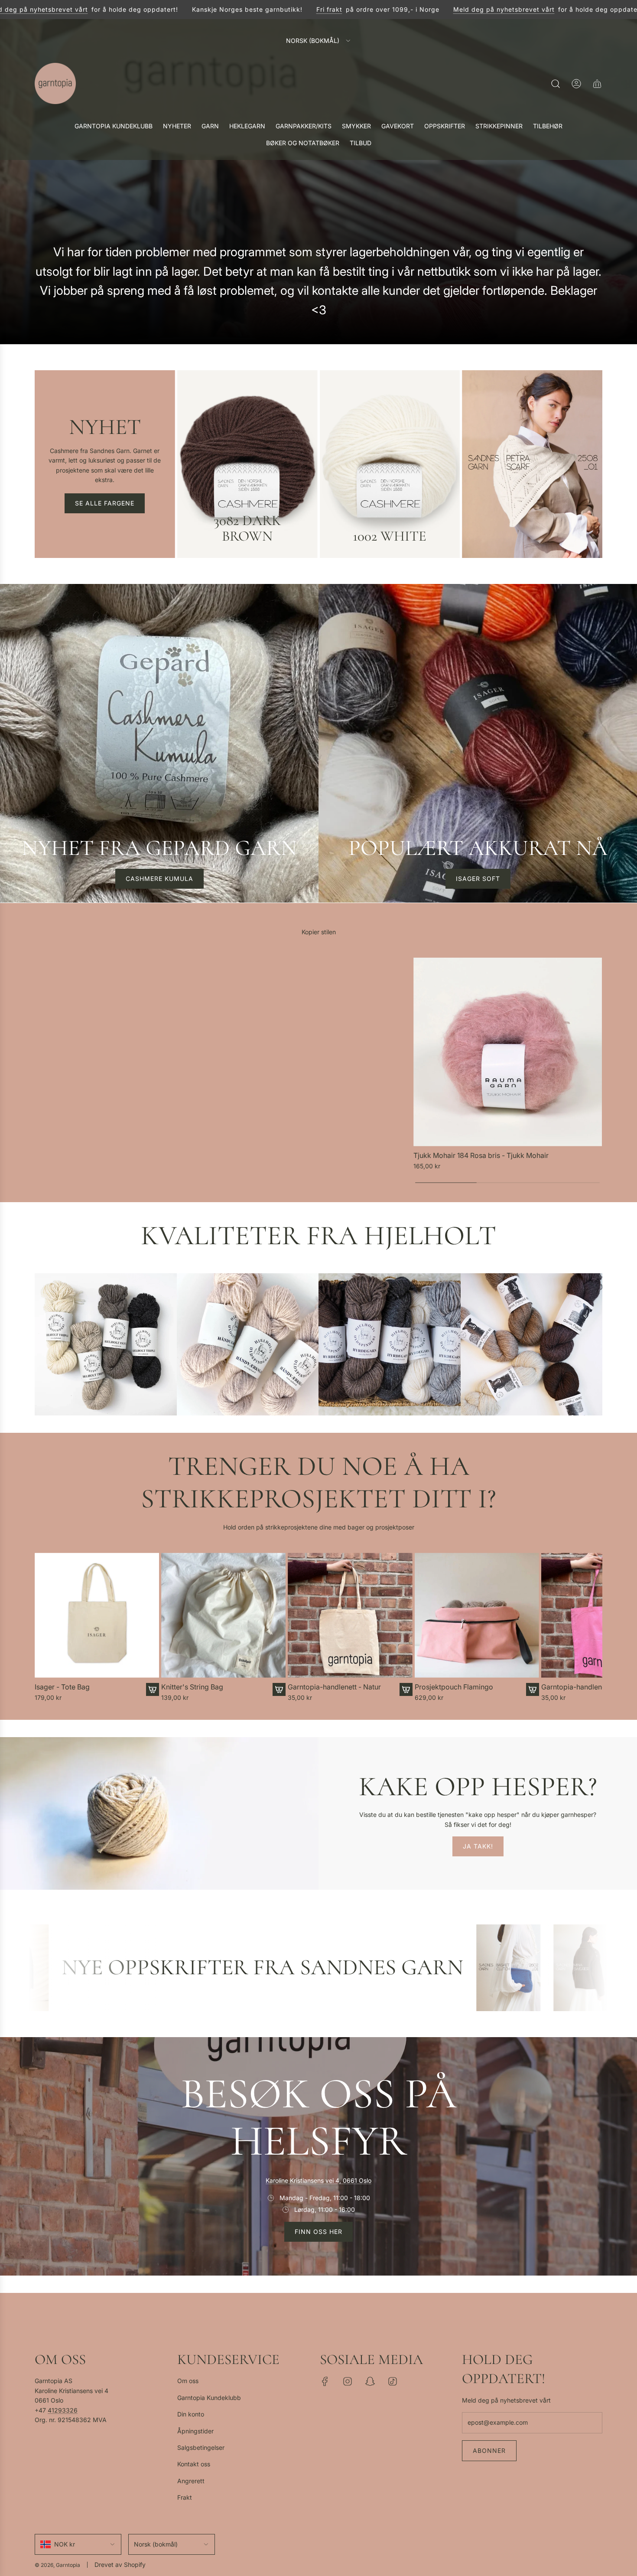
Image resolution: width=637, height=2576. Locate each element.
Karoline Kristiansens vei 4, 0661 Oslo (318, 2180)
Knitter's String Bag (192, 1687)
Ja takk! (478, 1846)
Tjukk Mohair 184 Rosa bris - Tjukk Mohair (481, 1156)
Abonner (489, 2450)
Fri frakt (324, 9)
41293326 (63, 2410)
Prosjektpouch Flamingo (454, 1687)
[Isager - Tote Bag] (97, 1615)
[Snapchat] (370, 2381)
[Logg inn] (576, 84)
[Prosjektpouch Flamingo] (477, 1615)
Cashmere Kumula (159, 879)
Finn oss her (318, 2232)
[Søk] (556, 84)
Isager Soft (478, 879)
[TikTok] (393, 2381)
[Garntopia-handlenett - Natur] (350, 1615)
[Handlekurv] (597, 84)
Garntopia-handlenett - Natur (334, 1687)
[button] (44, 1628)
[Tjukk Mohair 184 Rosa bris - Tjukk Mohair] (508, 1052)
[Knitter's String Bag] (223, 1615)
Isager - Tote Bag (62, 1687)
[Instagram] (348, 2381)
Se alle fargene (105, 503)
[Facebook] (325, 2381)
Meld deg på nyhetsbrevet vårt (498, 9)
